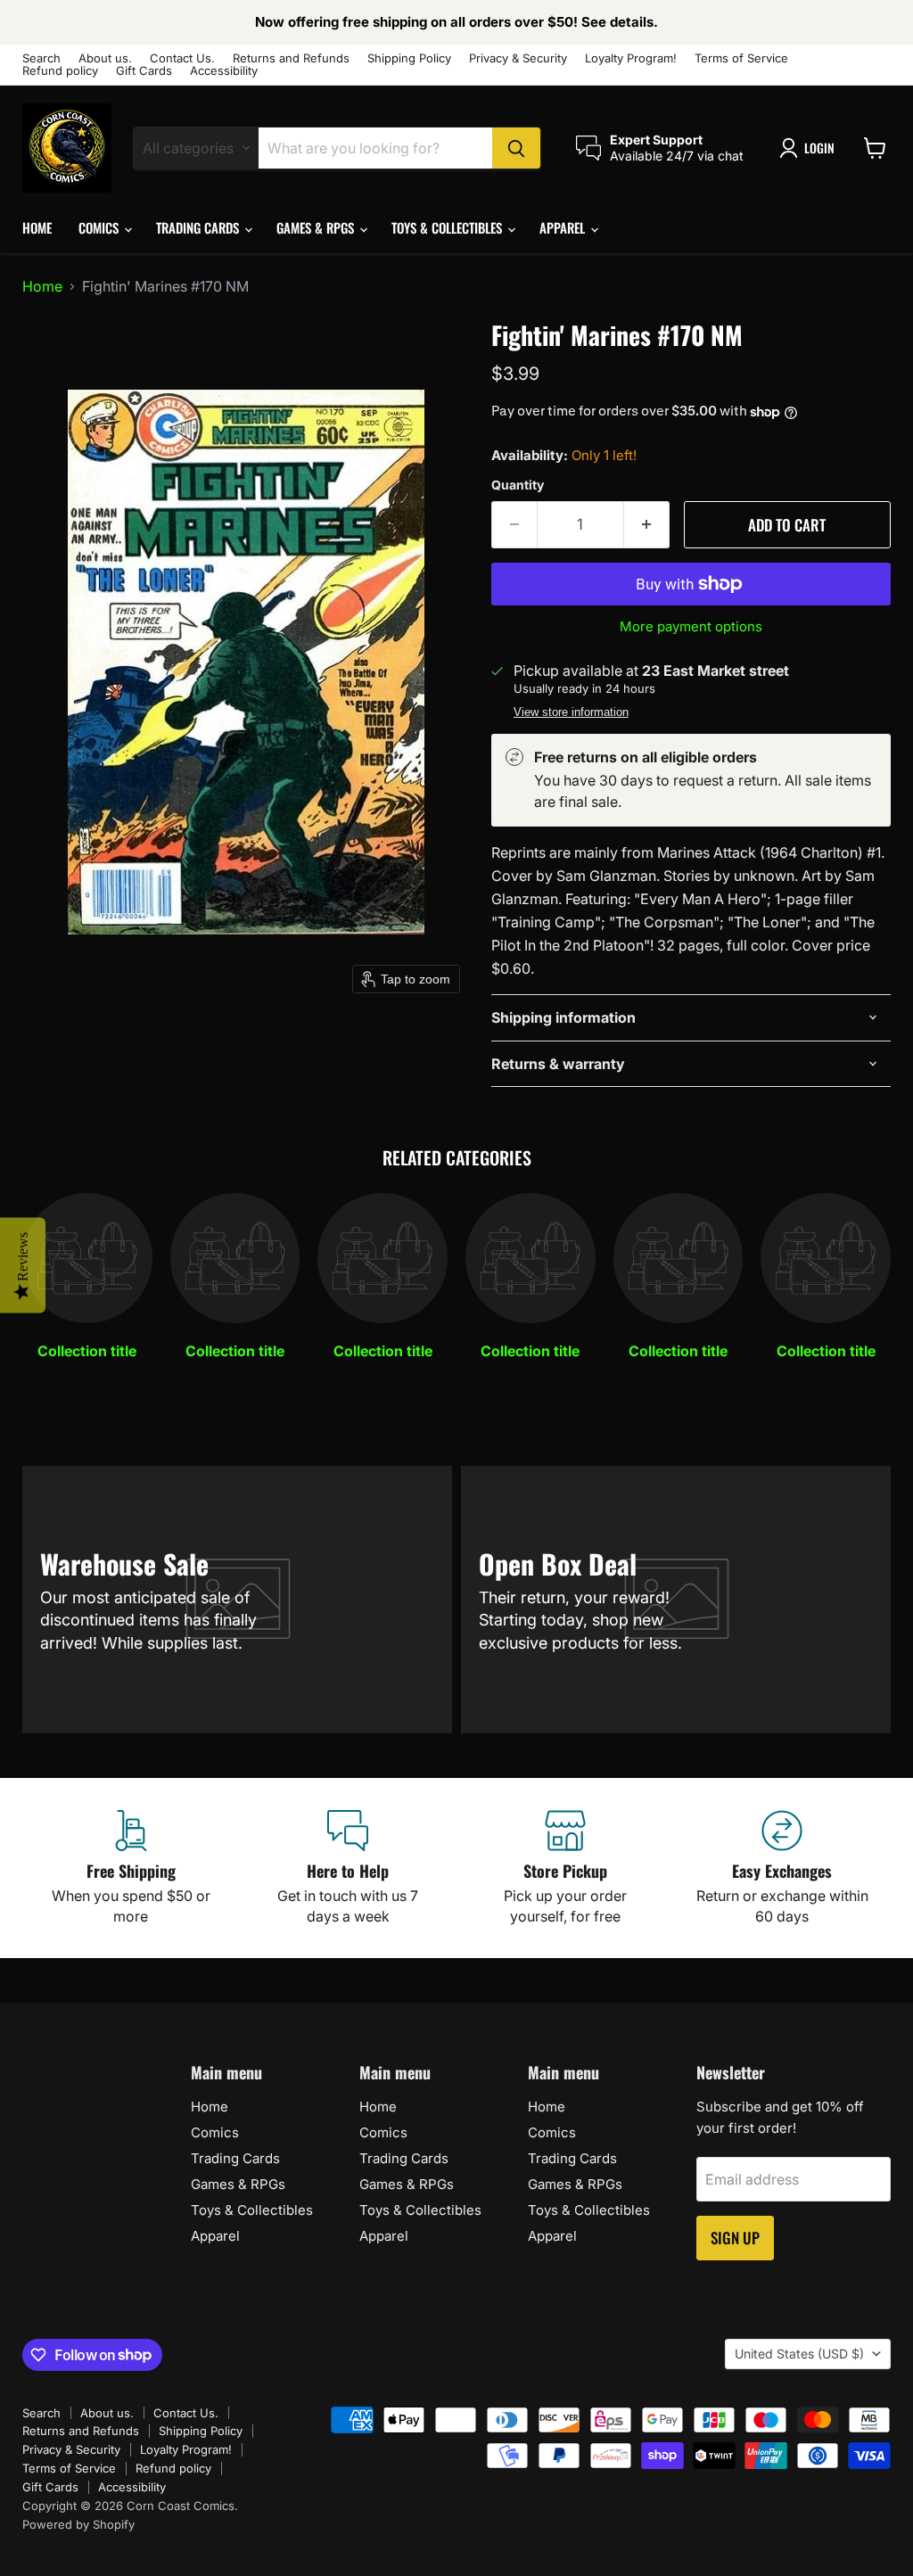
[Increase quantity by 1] (647, 525)
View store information (571, 712)
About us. (105, 58)
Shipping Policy (409, 58)
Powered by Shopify (78, 2524)
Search (41, 58)
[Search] (516, 148)
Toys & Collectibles (448, 227)
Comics (100, 227)
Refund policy (60, 71)
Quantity (518, 485)
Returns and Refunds (291, 58)
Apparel (564, 227)
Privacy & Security (518, 58)
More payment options (691, 626)
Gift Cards (144, 71)
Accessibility (224, 71)
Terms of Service (741, 58)
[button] (810, 148)
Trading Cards (199, 227)
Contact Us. (182, 58)
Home (37, 227)
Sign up (735, 2238)
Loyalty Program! (631, 58)
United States (799, 2354)
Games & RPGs (317, 227)
